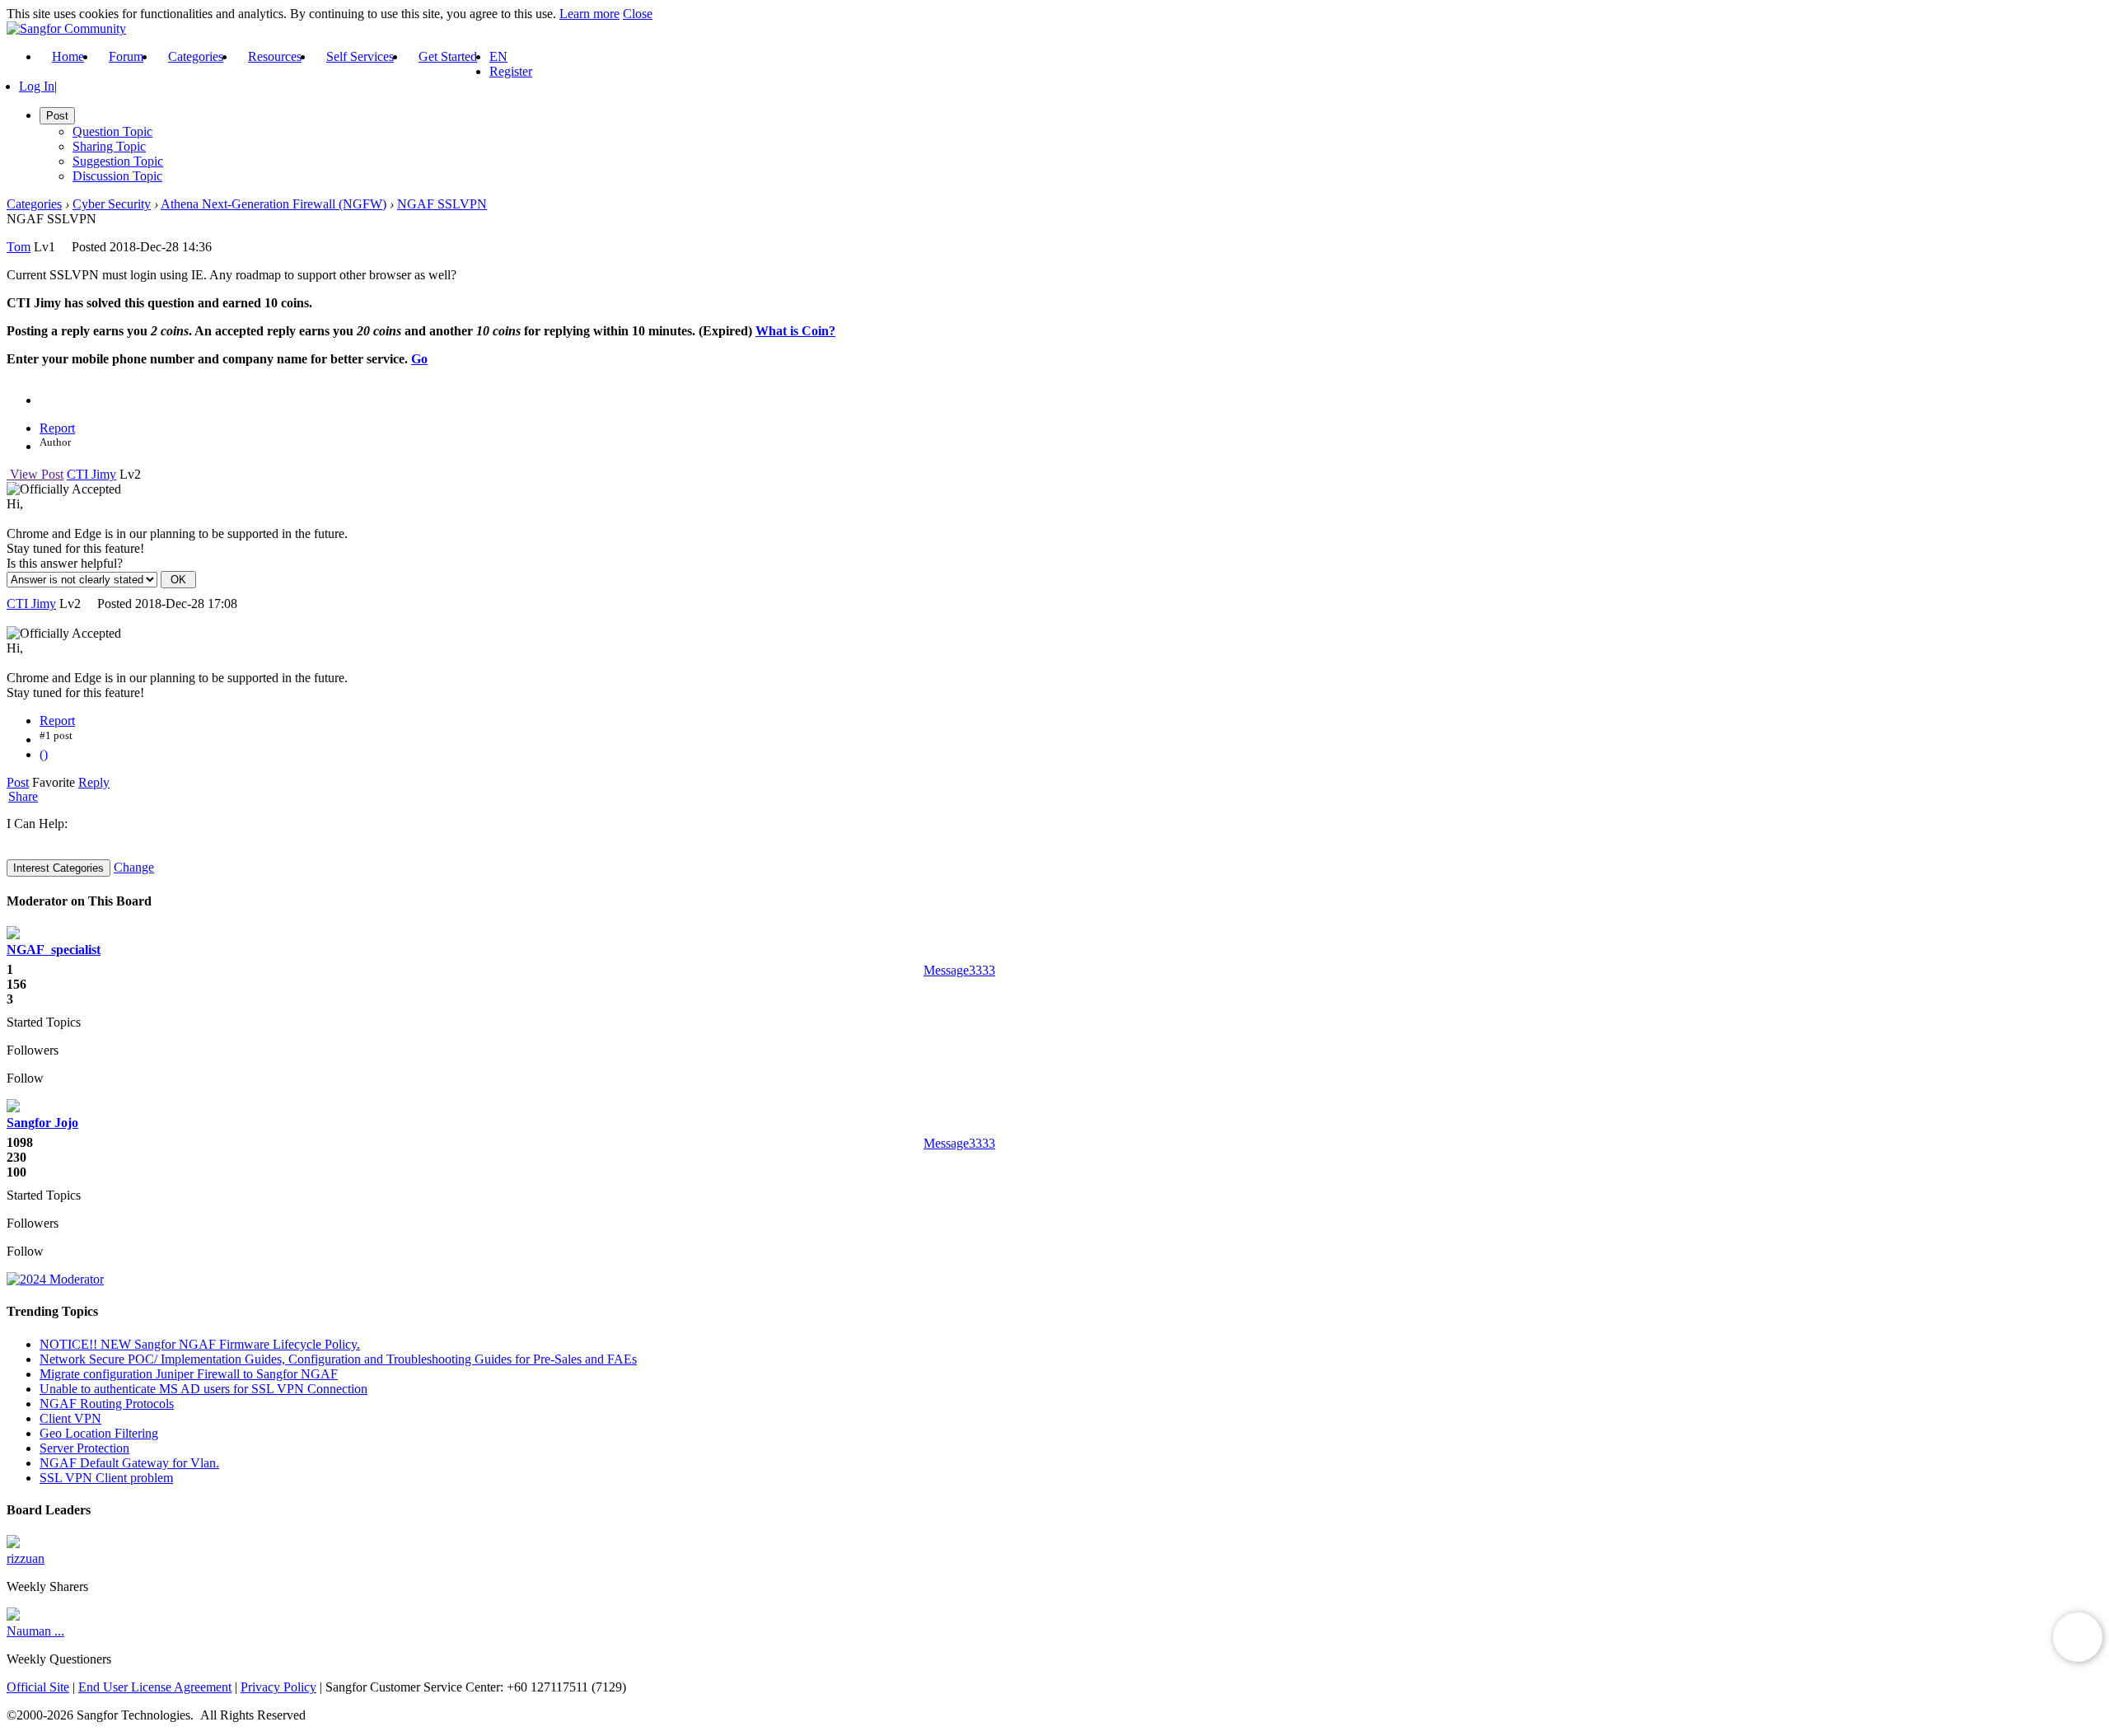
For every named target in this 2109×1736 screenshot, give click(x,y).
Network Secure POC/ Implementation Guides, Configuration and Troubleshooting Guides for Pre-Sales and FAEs (338, 1359)
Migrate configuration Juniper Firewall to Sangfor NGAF (189, 1374)
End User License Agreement (155, 1687)
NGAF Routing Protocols (107, 1404)
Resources (275, 56)
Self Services (360, 56)
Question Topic (112, 131)
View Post (35, 474)
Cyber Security (112, 204)
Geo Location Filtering (99, 1433)
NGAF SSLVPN (442, 204)
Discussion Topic (117, 176)
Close (638, 14)
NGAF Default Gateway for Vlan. (129, 1463)
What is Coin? (795, 331)
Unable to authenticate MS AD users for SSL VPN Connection (203, 1389)
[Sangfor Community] (66, 28)
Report (57, 428)
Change (134, 867)
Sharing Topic (109, 146)
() (44, 754)
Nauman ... (35, 1631)
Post (18, 782)
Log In (37, 86)
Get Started (448, 56)
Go (419, 359)
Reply (94, 782)
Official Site (38, 1687)
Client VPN (70, 1418)
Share (23, 797)
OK (178, 580)
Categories (196, 56)
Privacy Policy (278, 1687)
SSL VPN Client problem (106, 1478)
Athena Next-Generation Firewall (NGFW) (274, 204)
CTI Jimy (91, 474)
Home (68, 56)
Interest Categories (58, 868)
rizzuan (26, 1558)
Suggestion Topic (118, 161)
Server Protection (84, 1448)
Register (511, 71)
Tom (19, 247)
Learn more (589, 14)
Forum (126, 56)
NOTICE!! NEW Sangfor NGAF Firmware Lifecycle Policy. (200, 1344)
